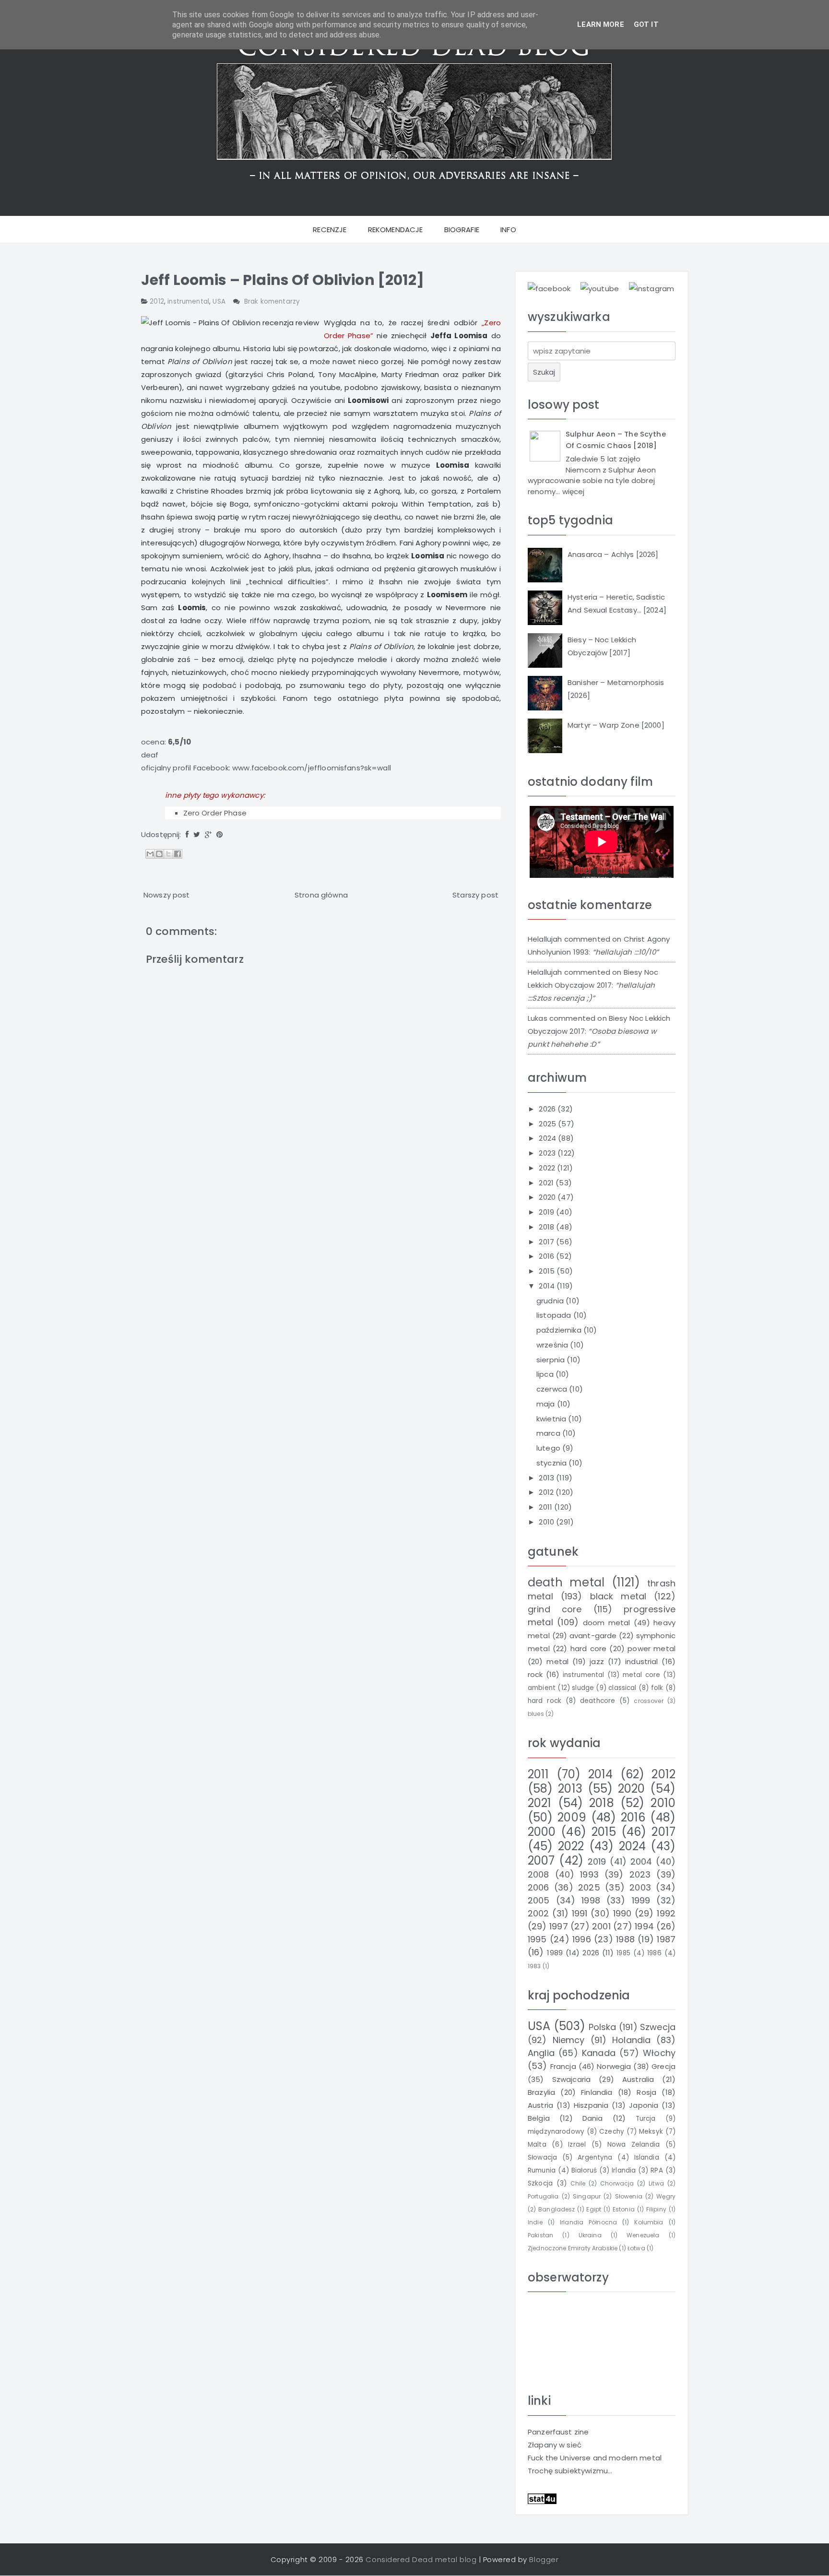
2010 (547, 1522)
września (553, 1345)
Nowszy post (167, 895)
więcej (574, 491)
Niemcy (569, 2040)
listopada (555, 1315)
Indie (535, 2222)
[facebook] (549, 288)
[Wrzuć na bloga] (159, 854)
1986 (654, 1953)
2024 (548, 1138)
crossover (648, 1701)
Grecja (663, 2066)
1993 (589, 1874)
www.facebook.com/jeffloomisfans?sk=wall (312, 768)
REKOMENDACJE (396, 230)
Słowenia (629, 2196)
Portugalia (543, 2196)
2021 (547, 1183)
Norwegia (614, 2066)
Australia (638, 2079)
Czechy (612, 2132)
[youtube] (600, 288)
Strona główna (321, 895)
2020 (548, 1197)
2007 (541, 1861)
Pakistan (540, 2235)
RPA (657, 2170)
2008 (539, 1874)
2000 (542, 1832)
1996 (582, 1939)
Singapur (587, 2196)
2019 (547, 1212)
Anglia (541, 2053)
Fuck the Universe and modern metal (595, 2458)
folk (657, 1688)
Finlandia (597, 2092)
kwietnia (552, 1419)
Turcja (646, 2119)
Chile (578, 2183)
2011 (546, 1507)
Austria (540, 2105)
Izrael (577, 2145)
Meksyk (651, 2132)
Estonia (624, 2209)
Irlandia (624, 2170)
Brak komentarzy (272, 301)
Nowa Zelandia (634, 2145)
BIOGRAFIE (462, 230)
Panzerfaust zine (558, 2432)
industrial (642, 1661)
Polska (603, 2027)
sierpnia (551, 1360)
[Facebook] (187, 834)
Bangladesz (557, 2209)
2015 (548, 1271)
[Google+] (208, 834)
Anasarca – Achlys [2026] (613, 554)
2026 (548, 1109)
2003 (640, 1887)
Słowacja (542, 2157)
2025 (548, 1124)
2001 (601, 1926)
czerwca (553, 1389)
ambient (542, 1688)
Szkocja (540, 2183)
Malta (537, 2145)
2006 (539, 1887)
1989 (555, 1953)
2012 (157, 301)
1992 (666, 1913)
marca (549, 1433)
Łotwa (636, 2248)
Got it (646, 24)
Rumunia (542, 2170)
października (560, 1330)
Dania (593, 2118)
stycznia (552, 1463)
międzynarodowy (556, 2132)
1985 (623, 1953)
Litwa (656, 2183)
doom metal (607, 1623)
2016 (547, 1256)
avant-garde (593, 1636)
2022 (548, 1168)
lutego (549, 1448)
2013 (547, 1478)
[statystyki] (542, 2498)
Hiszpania (591, 2105)
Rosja (646, 2092)
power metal (651, 1648)
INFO (508, 230)
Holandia (631, 2040)
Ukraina (590, 2235)
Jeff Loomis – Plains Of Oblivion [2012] (283, 280)
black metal (618, 1596)
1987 (666, 1939)
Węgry (666, 2196)
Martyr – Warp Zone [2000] (616, 725)
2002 (539, 1913)
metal (557, 1661)
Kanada (599, 2053)
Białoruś (584, 2170)
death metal (566, 1582)
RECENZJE (330, 230)
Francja (563, 2066)
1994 (644, 1926)
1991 (580, 1913)
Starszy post (475, 895)
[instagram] (651, 288)
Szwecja (658, 2027)
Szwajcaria (572, 2079)
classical (622, 1688)
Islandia (647, 2157)
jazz (597, 1661)
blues (536, 1714)
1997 (559, 1926)
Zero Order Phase (215, 813)
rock (535, 1674)
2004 (641, 1861)
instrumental (188, 301)
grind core (555, 1609)
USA (219, 301)
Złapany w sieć (555, 2445)
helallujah (545, 939)
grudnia (551, 1301)
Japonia (644, 2105)
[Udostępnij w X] (168, 854)
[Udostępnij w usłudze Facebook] (178, 854)
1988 (625, 1939)
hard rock (545, 1701)
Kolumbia (649, 2222)
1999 (641, 1900)
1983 (534, 1966)
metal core (642, 1675)
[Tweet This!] (197, 834)
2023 (548, 1153)
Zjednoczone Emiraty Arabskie (573, 2248)
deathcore (598, 1701)
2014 (548, 1286)
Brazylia (541, 2092)
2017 (547, 1242)
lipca (546, 1374)
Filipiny (656, 2209)
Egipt (594, 2209)
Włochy (659, 2053)
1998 (591, 1900)
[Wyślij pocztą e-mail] (150, 854)
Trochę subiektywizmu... (570, 2471)
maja (547, 1404)
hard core (588, 1648)
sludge (583, 1688)
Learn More (601, 24)
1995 (537, 1939)
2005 (539, 1900)
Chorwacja (617, 2183)
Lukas (538, 1018)
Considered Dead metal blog (421, 2559)
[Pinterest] (219, 834)
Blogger (544, 2559)
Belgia (539, 2118)
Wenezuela (643, 2235)
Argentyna (595, 2157)
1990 (622, 1913)
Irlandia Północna (588, 2222)
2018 (547, 1227)
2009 (572, 1817)
